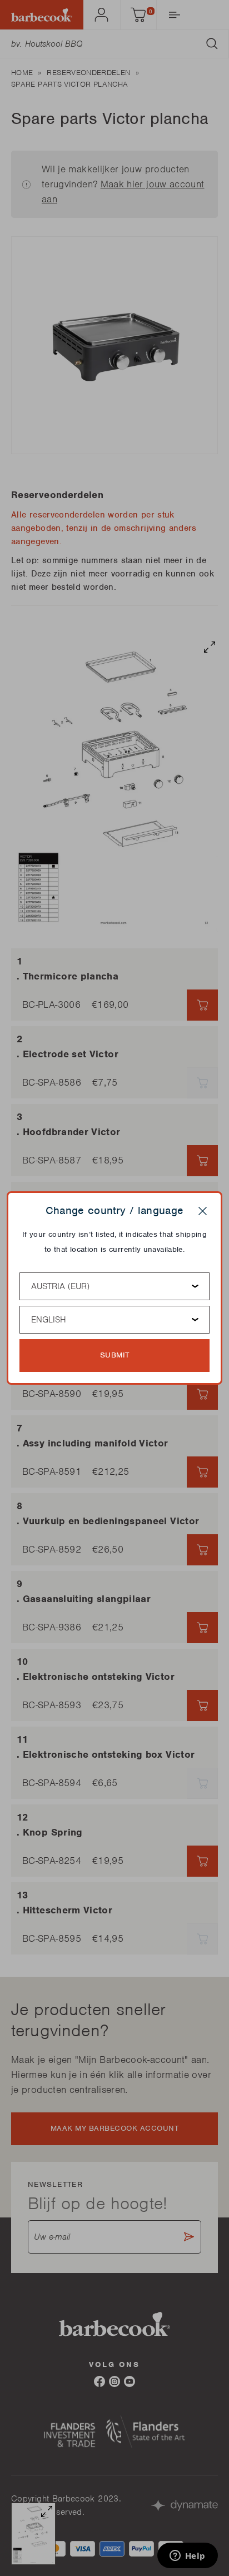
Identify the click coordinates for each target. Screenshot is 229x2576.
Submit (115, 1355)
